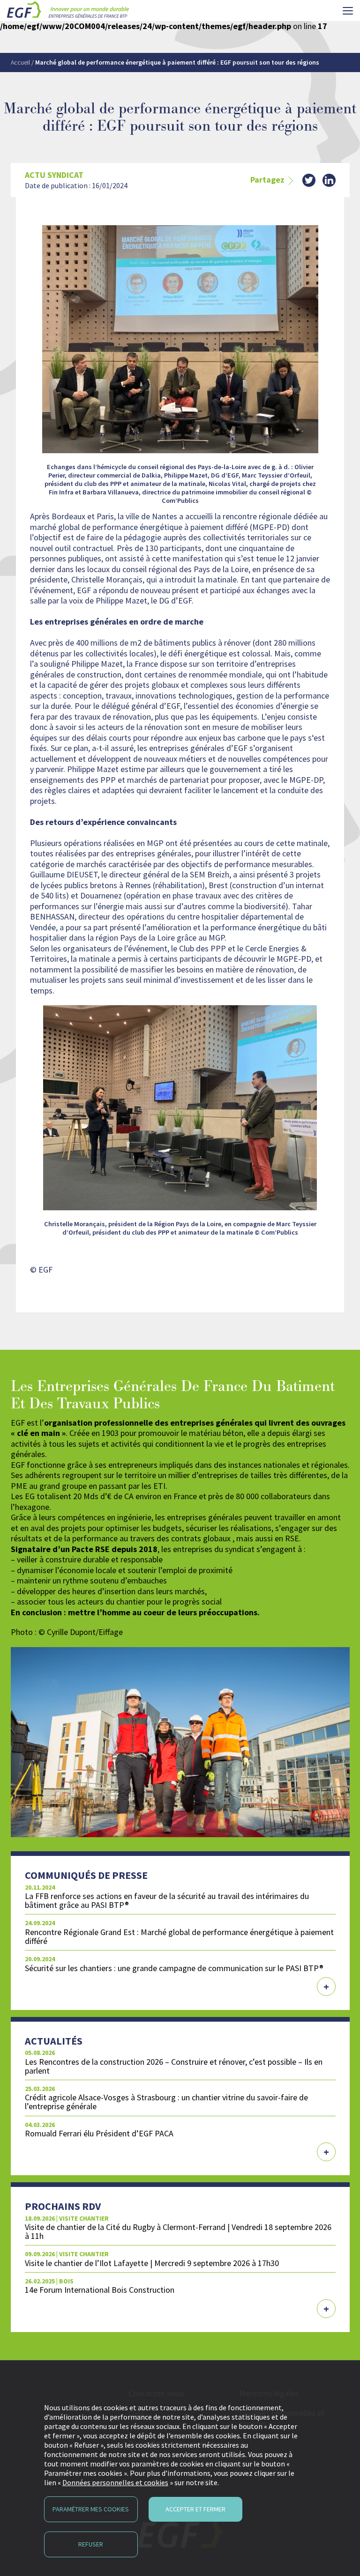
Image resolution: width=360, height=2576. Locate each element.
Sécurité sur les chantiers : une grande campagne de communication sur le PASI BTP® (174, 1968)
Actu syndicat (54, 175)
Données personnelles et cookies (115, 2482)
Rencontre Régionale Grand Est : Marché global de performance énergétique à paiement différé (179, 1936)
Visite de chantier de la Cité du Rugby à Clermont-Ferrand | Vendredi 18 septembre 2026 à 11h (178, 2231)
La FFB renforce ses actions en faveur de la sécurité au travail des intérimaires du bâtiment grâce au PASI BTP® (167, 1900)
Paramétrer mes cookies (91, 2509)
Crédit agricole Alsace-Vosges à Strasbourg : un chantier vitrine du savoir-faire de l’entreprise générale (166, 2102)
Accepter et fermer (195, 2509)
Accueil (20, 62)
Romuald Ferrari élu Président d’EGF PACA (99, 2133)
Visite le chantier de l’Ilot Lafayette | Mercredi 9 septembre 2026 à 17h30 (152, 2263)
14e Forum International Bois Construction (100, 2290)
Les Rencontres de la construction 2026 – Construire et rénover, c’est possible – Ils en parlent (174, 2066)
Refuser (91, 2544)
